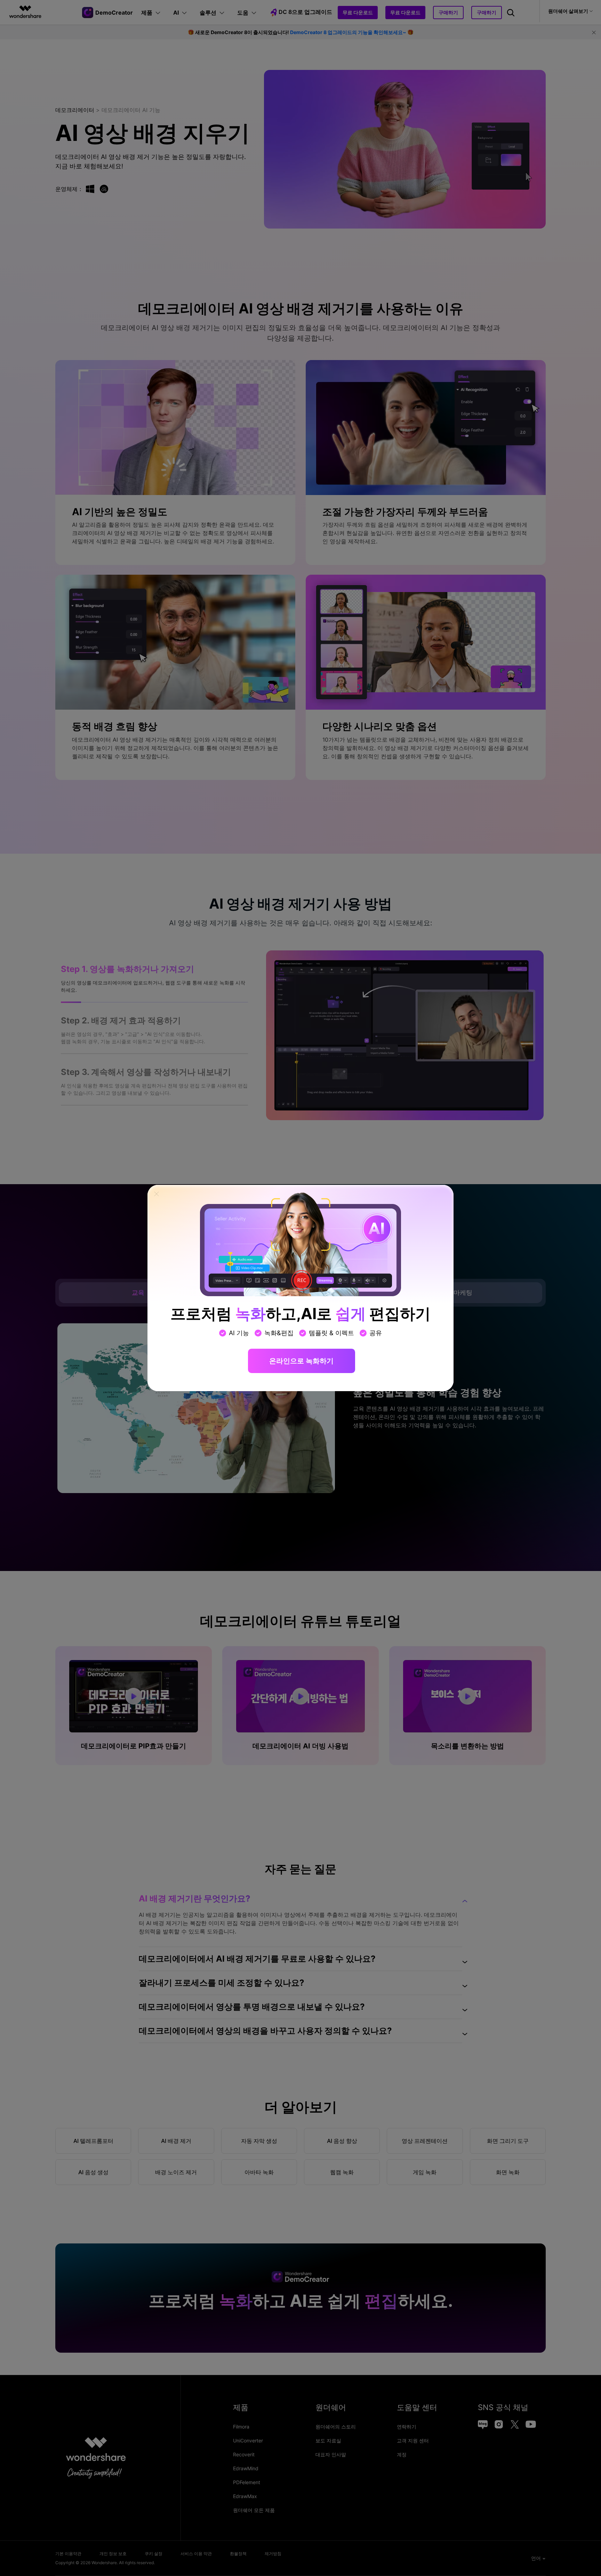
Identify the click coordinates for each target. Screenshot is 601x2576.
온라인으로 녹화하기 (301, 1361)
